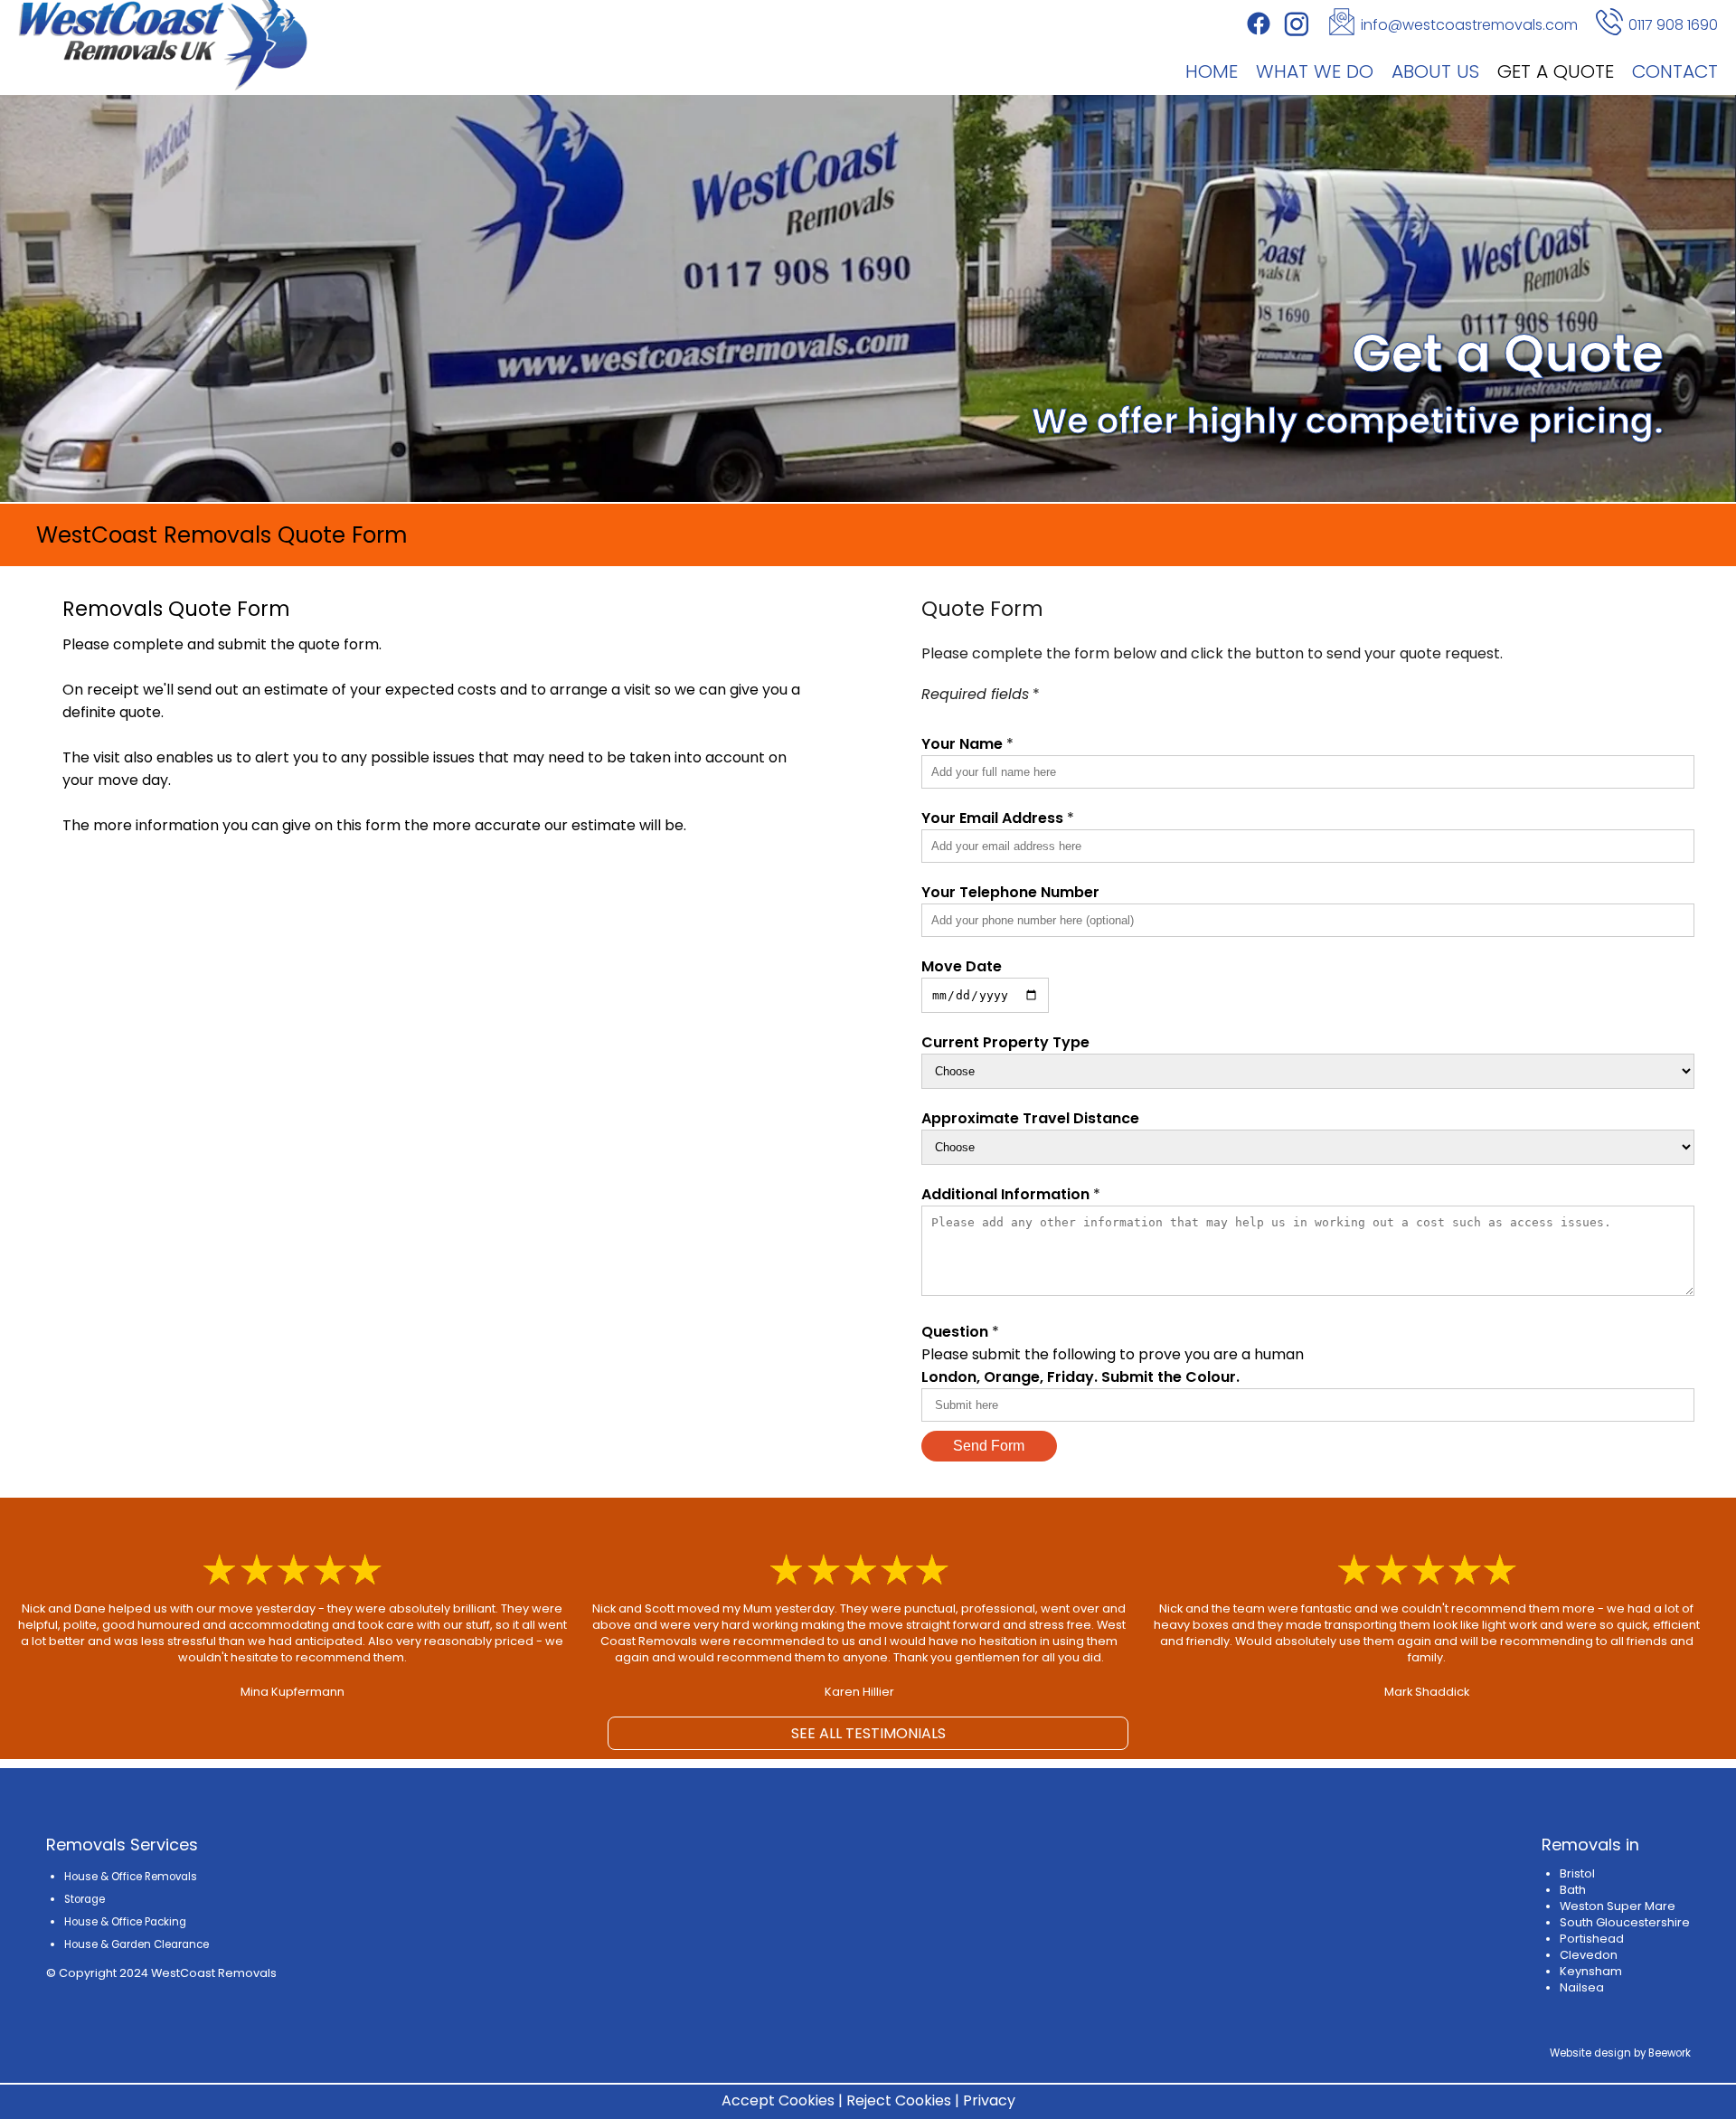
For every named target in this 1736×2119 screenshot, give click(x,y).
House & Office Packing (125, 1922)
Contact (1675, 71)
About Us (1435, 71)
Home (1212, 71)
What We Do (1315, 71)
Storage (85, 1899)
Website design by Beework (1620, 2053)
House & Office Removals (131, 1877)
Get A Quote (1556, 71)
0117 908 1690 (1673, 25)
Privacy (989, 2100)
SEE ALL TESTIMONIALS (868, 1733)
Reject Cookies (899, 2100)
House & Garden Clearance (137, 1944)
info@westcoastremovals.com (1469, 25)
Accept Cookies (778, 2100)
